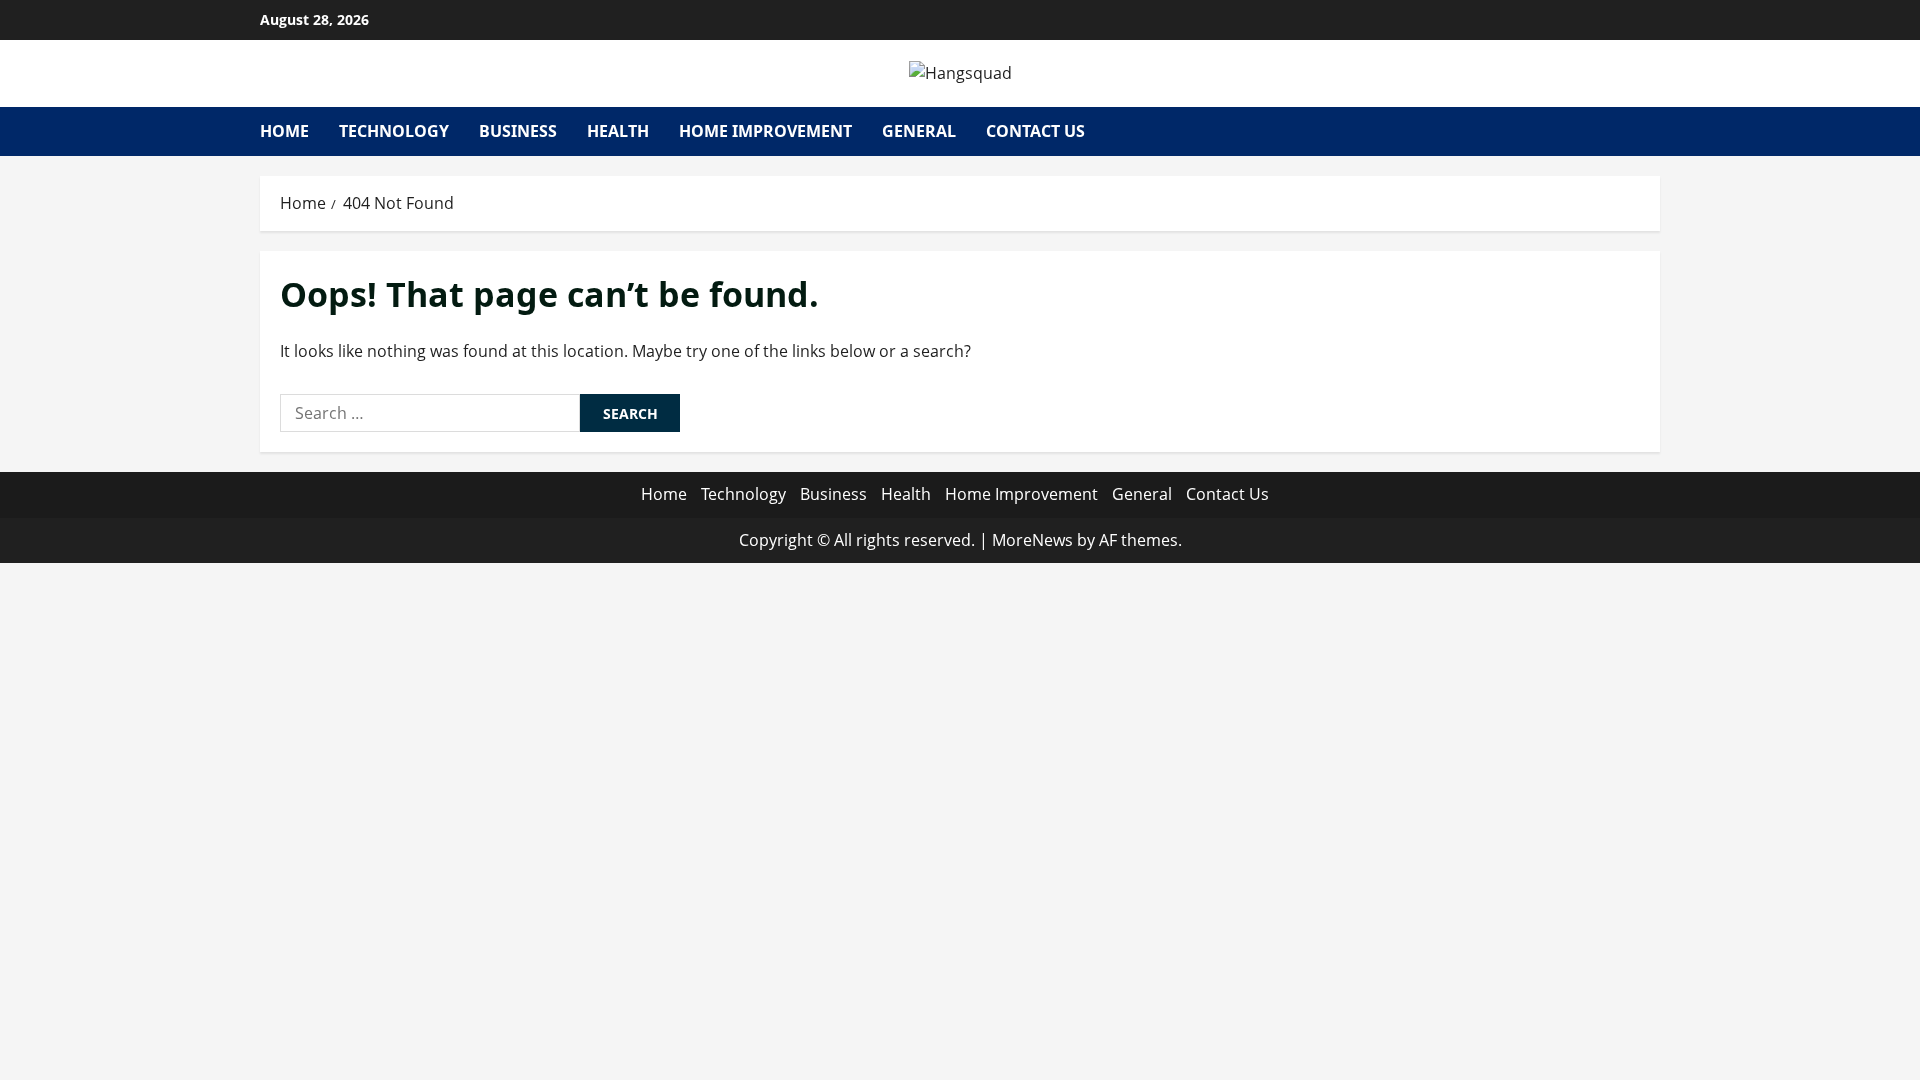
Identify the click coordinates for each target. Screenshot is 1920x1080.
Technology (394, 131)
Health (618, 131)
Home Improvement (765, 131)
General (919, 131)
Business (518, 131)
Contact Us (1035, 131)
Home (284, 131)
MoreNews (1032, 540)
